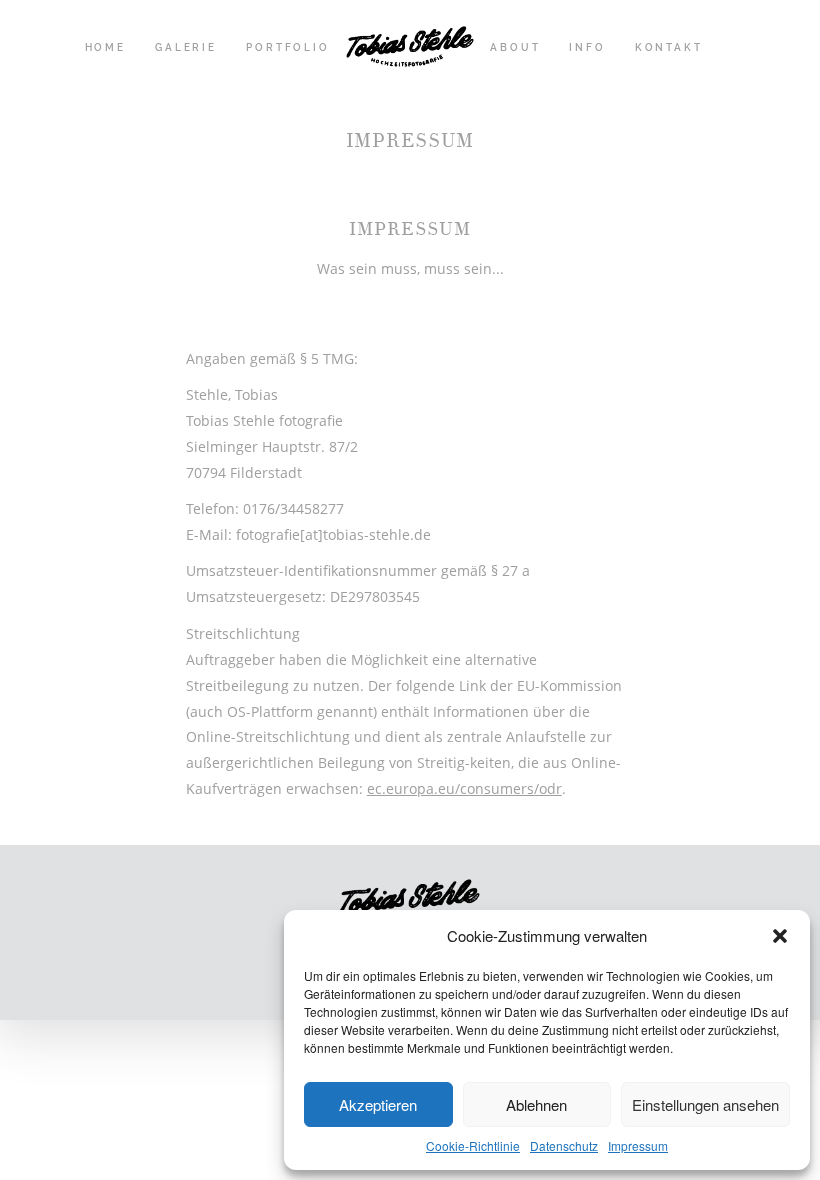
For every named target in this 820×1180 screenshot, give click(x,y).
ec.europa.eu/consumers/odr (464, 788)
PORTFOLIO (288, 47)
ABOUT (515, 47)
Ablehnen (536, 1104)
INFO (587, 47)
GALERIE (186, 47)
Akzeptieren (378, 1104)
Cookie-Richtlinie (473, 1145)
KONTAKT (669, 47)
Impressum (638, 1145)
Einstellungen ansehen (705, 1104)
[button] (780, 936)
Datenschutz (564, 1145)
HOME (106, 47)
